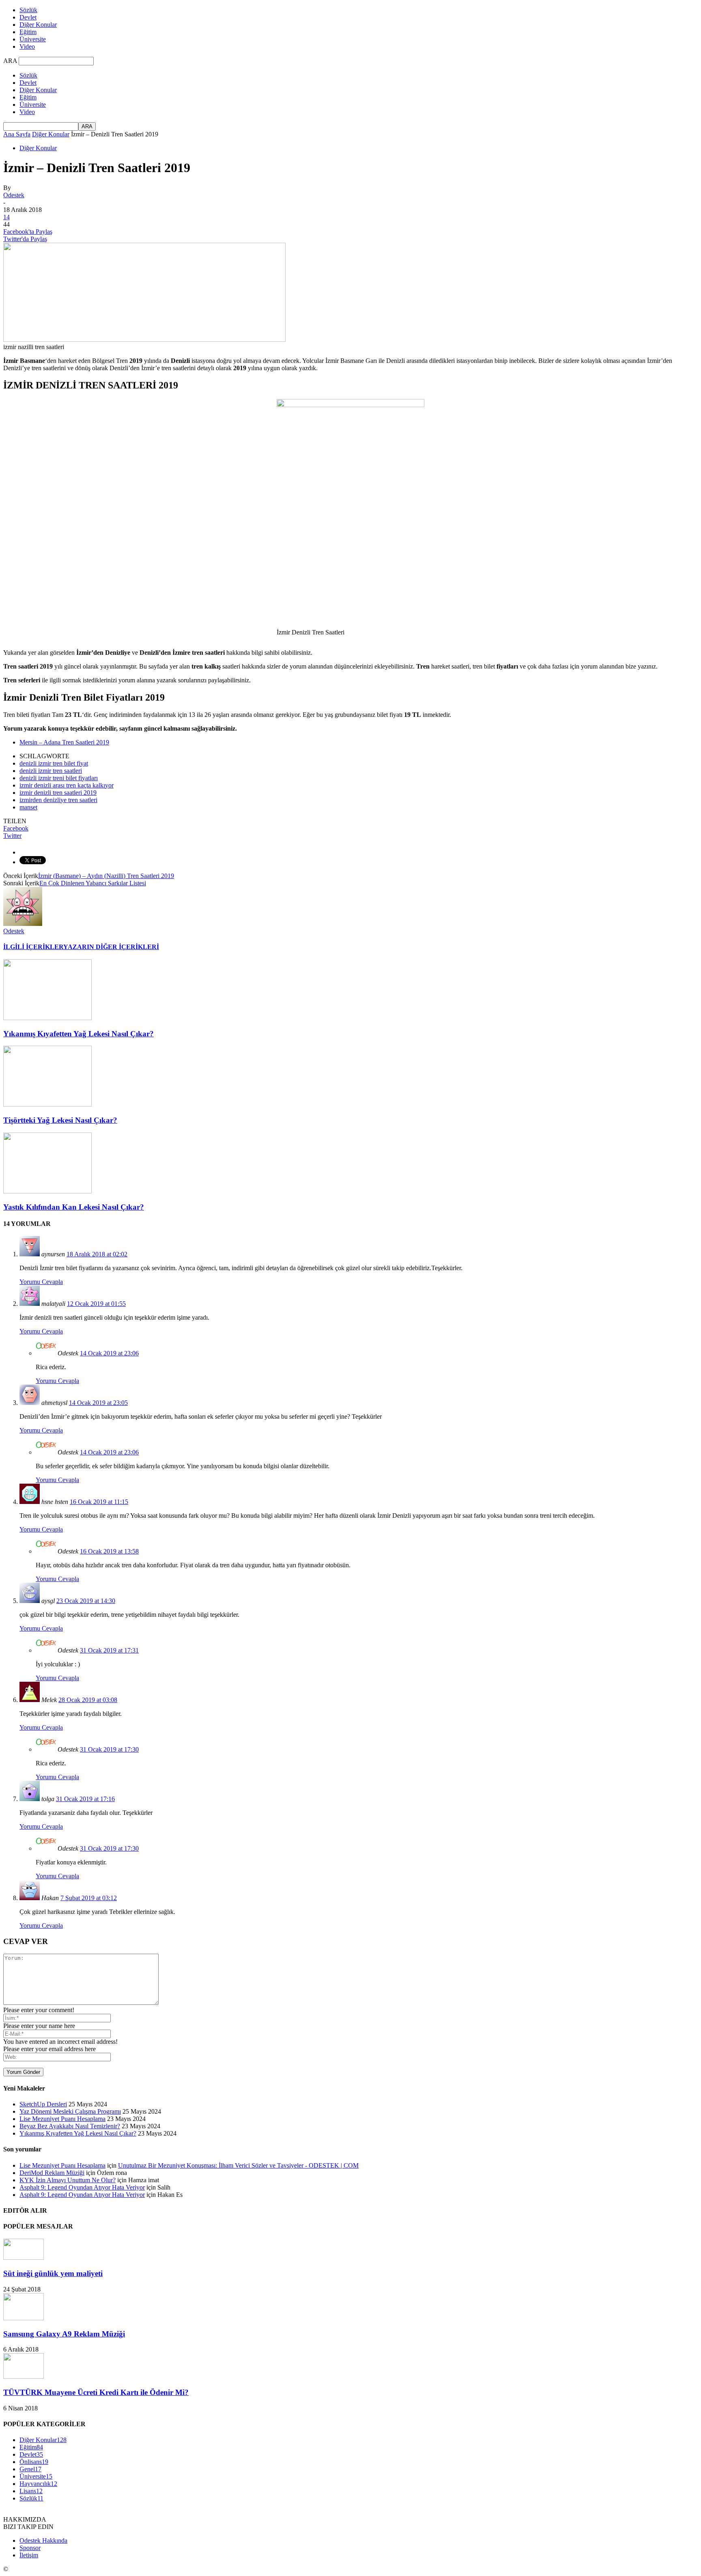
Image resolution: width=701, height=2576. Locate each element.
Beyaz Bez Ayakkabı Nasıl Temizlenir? (70, 2126)
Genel (30, 2469)
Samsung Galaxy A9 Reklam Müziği (64, 2334)
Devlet (28, 17)
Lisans (31, 2491)
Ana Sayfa (17, 134)
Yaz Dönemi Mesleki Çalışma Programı (70, 2111)
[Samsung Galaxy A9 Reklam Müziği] (24, 2318)
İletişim (29, 2555)
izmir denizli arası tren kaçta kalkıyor (67, 785)
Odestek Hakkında (43, 2540)
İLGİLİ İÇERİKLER (33, 947)
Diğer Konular (38, 25)
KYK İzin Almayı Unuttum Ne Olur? (68, 2180)
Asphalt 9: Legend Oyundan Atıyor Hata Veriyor (82, 2187)
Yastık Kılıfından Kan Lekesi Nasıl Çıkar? (74, 1207)
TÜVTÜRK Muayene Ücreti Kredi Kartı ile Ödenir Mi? (96, 2392)
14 (6, 217)
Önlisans (34, 2462)
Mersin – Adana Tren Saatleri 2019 (64, 742)
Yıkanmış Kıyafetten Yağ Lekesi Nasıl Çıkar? (78, 1034)
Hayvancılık (38, 2484)
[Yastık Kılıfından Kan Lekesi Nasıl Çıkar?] (47, 1191)
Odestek (14, 195)
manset (28, 807)
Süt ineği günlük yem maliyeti (53, 2273)
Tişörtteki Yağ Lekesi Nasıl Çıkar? (60, 1120)
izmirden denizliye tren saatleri (58, 800)
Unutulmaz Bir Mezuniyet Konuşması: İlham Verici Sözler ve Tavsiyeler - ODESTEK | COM (238, 2165)
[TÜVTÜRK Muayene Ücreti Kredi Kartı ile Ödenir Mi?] (24, 2376)
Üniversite (33, 39)
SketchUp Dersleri (43, 2104)
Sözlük (28, 10)
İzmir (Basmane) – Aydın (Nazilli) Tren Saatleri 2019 (106, 876)
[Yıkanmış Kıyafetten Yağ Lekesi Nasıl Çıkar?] (47, 1018)
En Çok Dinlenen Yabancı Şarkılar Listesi (93, 883)
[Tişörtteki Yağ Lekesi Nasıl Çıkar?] (47, 1104)
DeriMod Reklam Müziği (52, 2173)
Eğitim (28, 32)
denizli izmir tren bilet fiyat (54, 763)
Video (27, 46)
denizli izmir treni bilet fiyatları (59, 778)
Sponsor (30, 2548)
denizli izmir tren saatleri (51, 771)
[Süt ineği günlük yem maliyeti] (24, 2258)
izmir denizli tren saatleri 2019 (58, 793)
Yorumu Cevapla (41, 1282)
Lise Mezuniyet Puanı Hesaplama (62, 2119)
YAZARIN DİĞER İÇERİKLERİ (111, 947)
